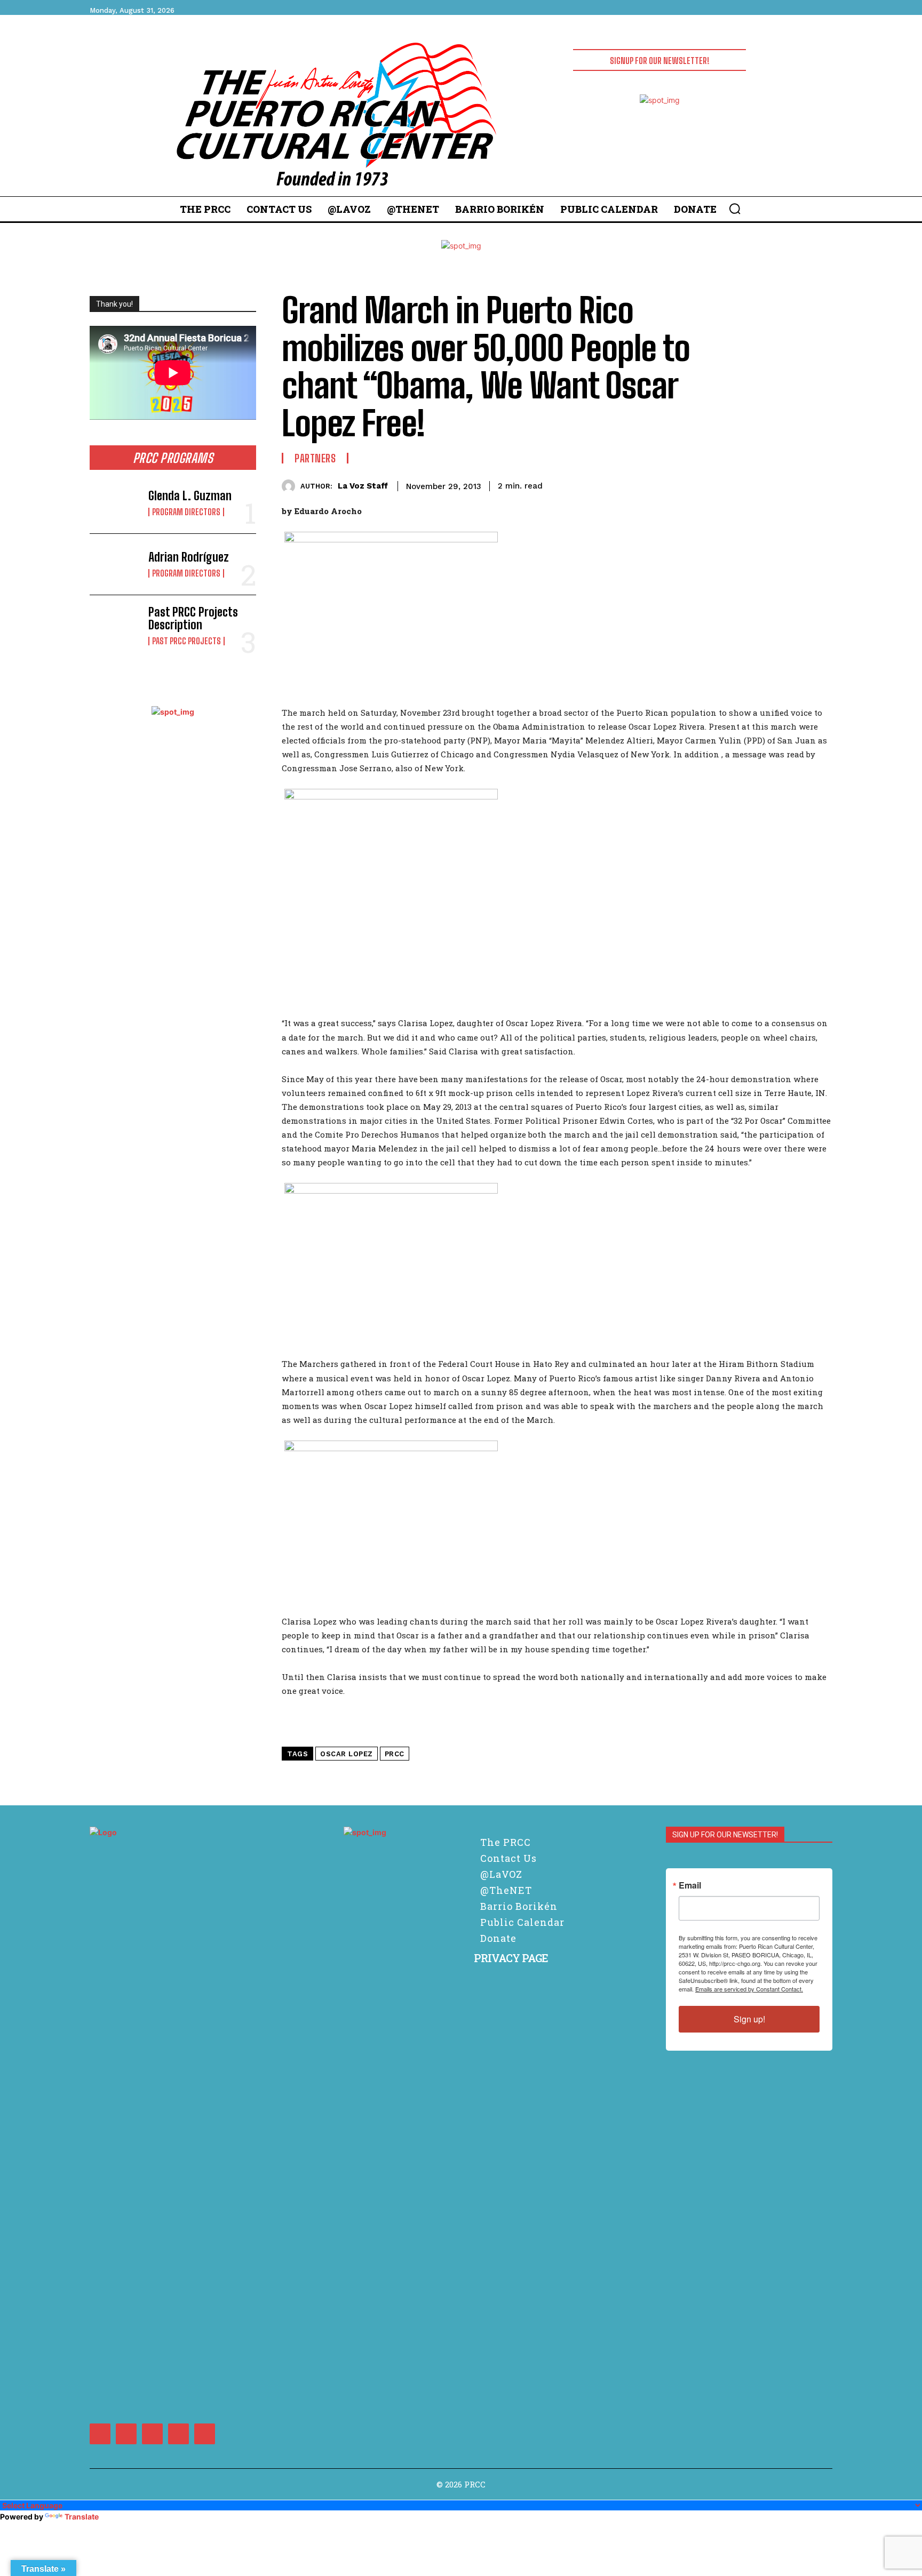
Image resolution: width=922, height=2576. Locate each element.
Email (690, 1885)
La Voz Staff (363, 486)
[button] (735, 209)
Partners (315, 458)
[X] (178, 2434)
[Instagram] (126, 2434)
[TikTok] (152, 2434)
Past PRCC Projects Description (193, 618)
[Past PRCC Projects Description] (115, 626)
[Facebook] (100, 2434)
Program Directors (186, 512)
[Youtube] (205, 2434)
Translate (82, 2517)
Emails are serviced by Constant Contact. (749, 1989)
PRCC (395, 1754)
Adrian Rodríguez (189, 557)
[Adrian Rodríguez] (115, 564)
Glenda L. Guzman (190, 496)
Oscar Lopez (347, 1754)
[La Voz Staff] (291, 486)
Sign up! (749, 2019)
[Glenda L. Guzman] (115, 503)
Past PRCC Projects (186, 641)
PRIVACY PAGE (511, 1958)
